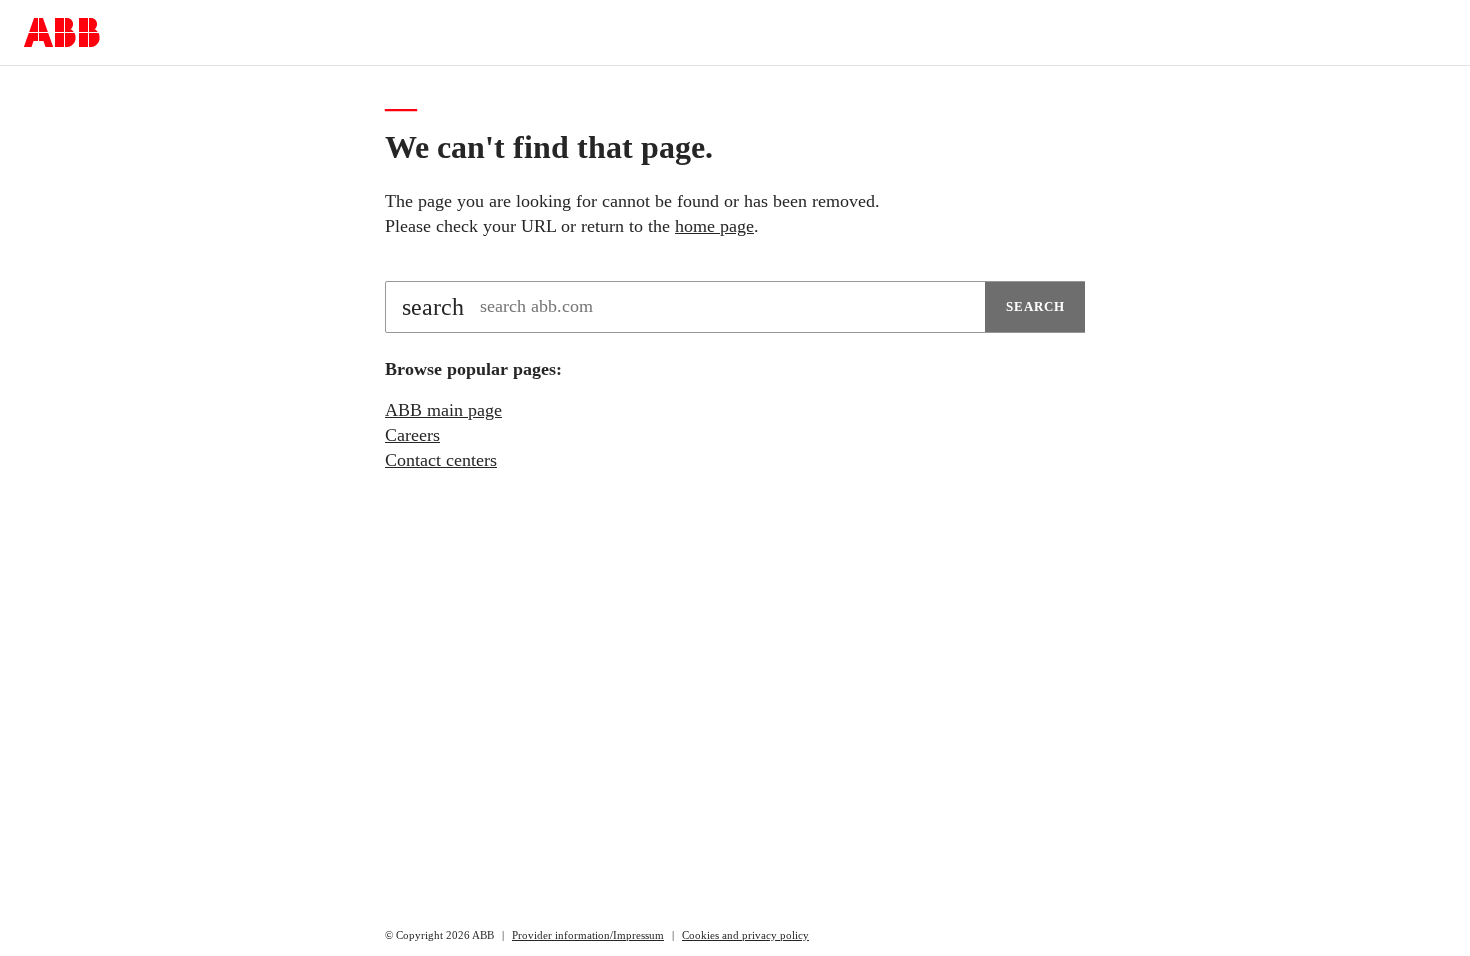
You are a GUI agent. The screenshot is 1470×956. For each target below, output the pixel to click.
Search (1035, 306)
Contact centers (441, 460)
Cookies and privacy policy (745, 935)
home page (714, 226)
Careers (412, 435)
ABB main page (443, 410)
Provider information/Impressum (588, 935)
